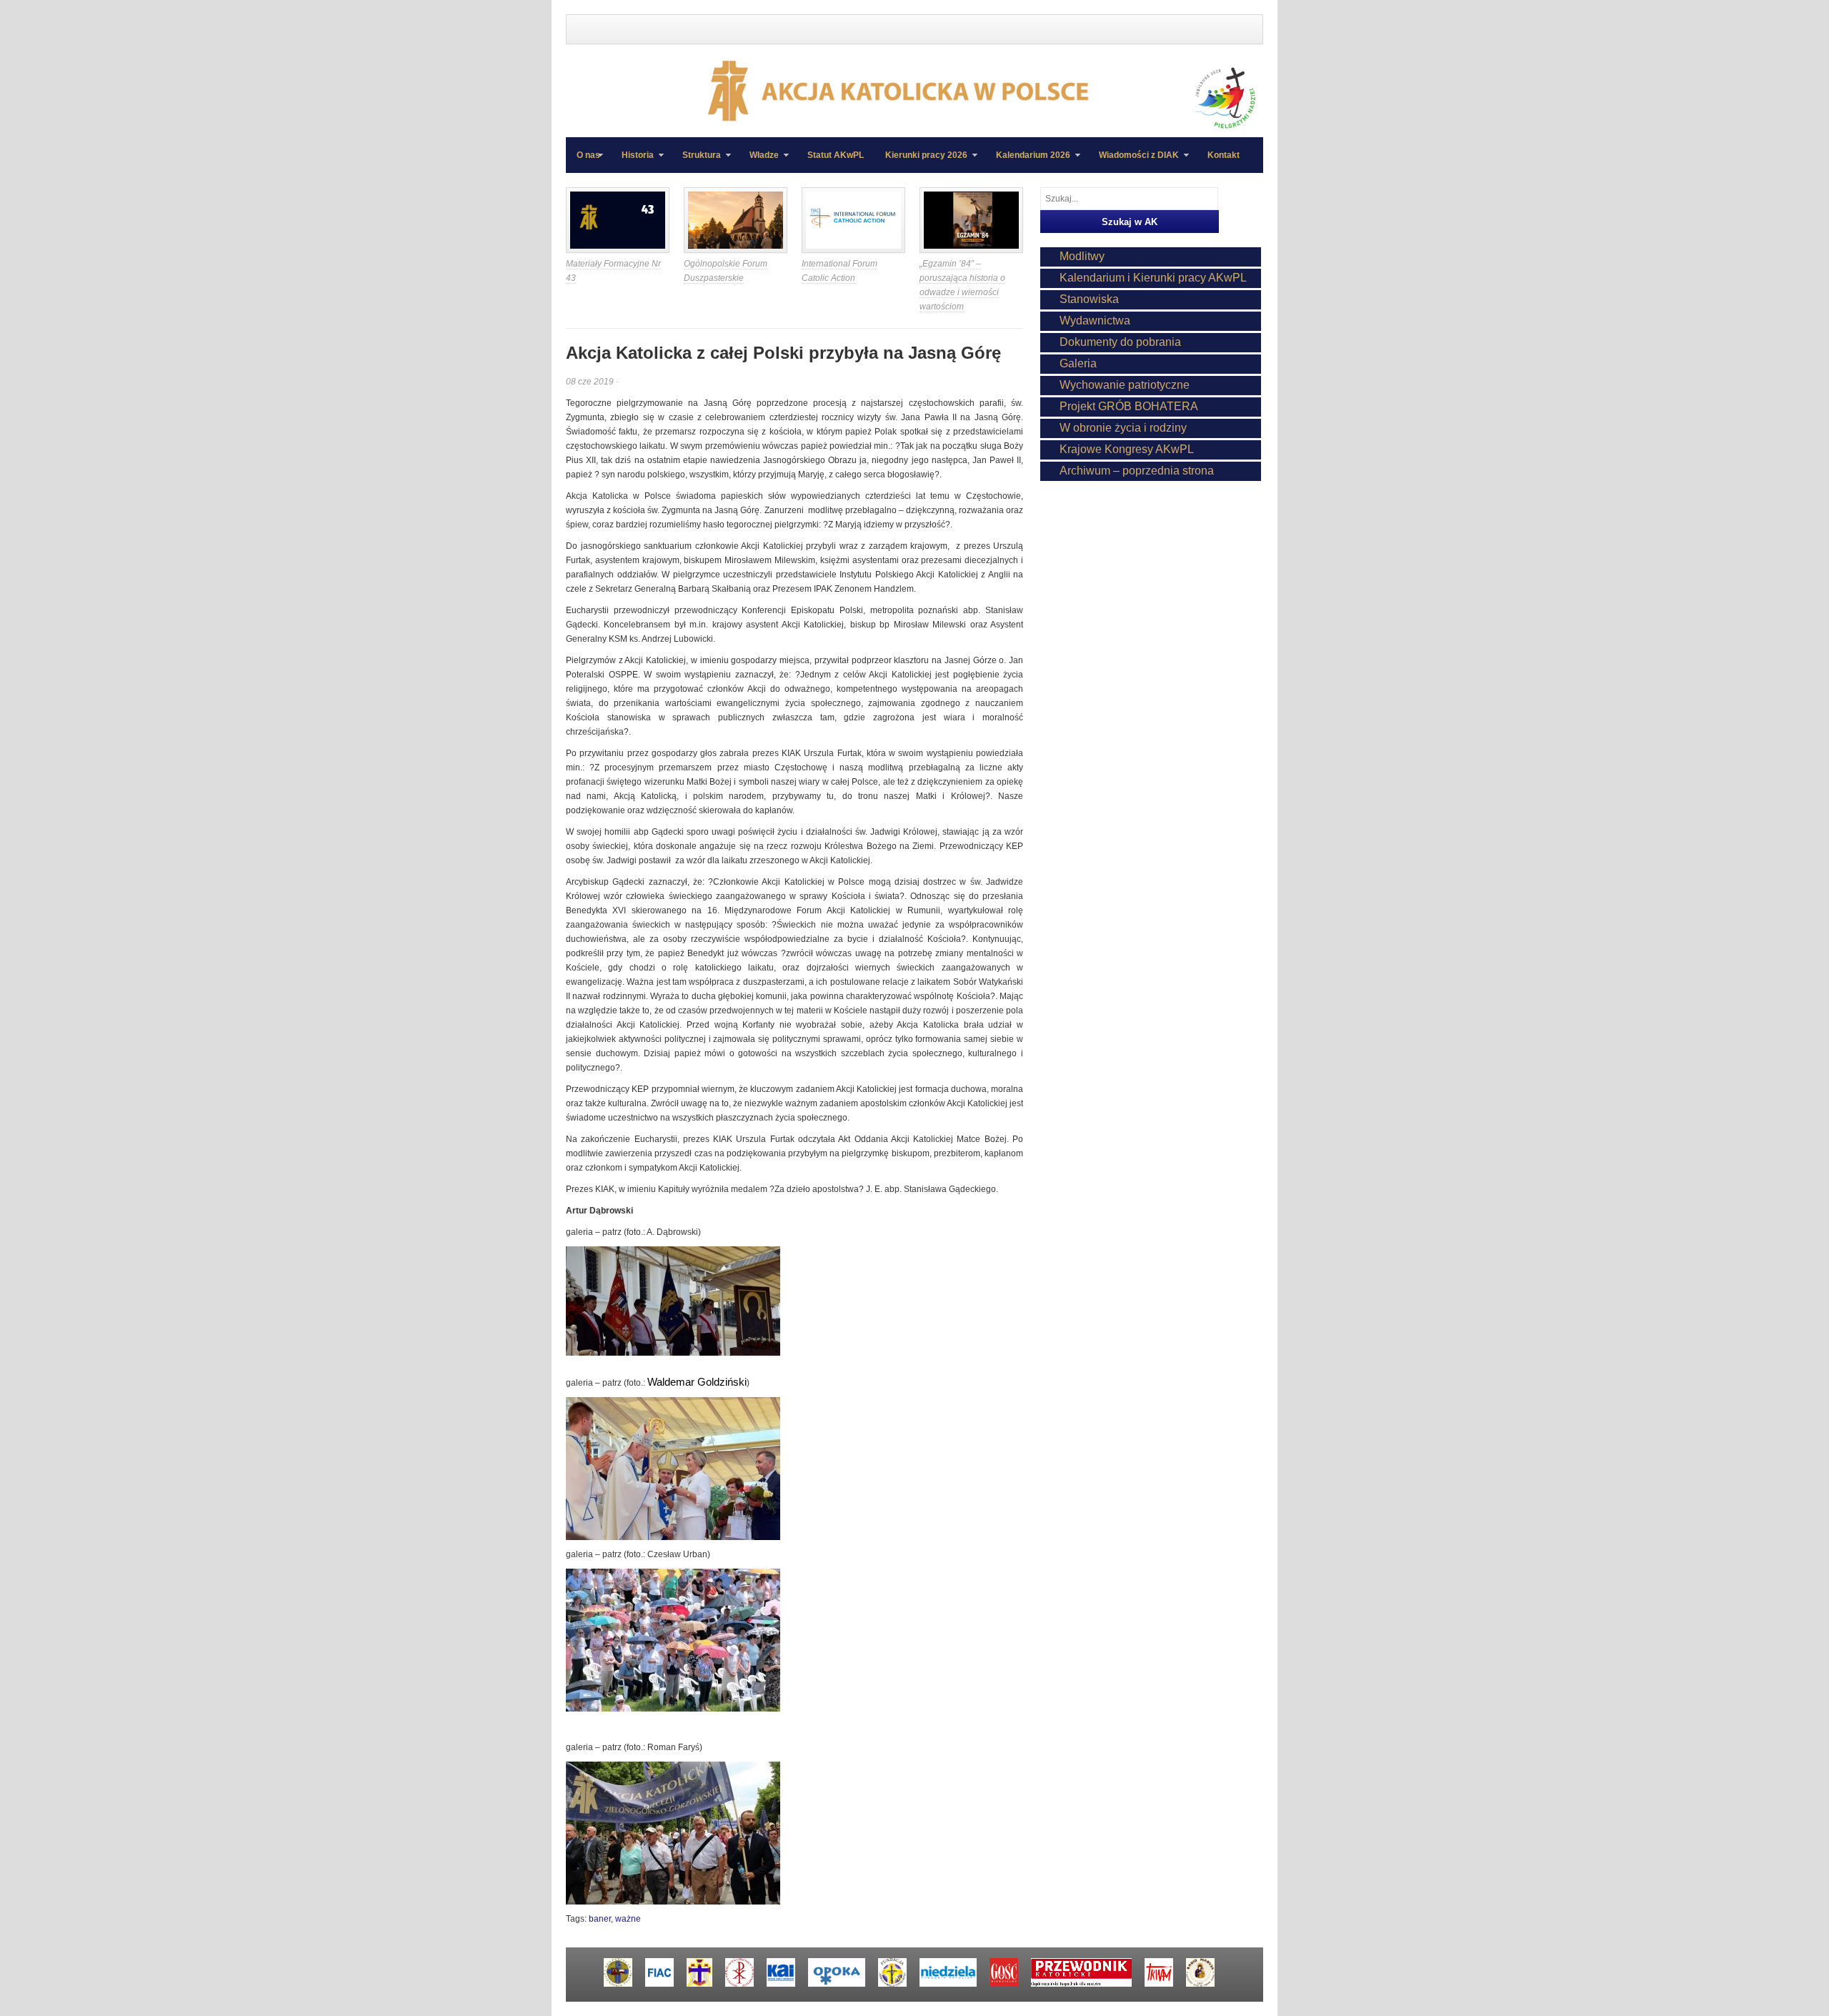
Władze (759, 162)
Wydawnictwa (1095, 321)
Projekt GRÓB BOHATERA (1129, 406)
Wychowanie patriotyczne (1125, 385)
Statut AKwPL (836, 155)
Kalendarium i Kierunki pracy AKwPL (1153, 278)
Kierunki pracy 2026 (921, 162)
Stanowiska (1089, 299)
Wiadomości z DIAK (1133, 162)
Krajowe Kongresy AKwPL (1127, 449)
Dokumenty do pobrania (1120, 342)
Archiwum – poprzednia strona (1137, 471)
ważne (628, 1919)
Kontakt (1224, 155)
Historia (632, 162)
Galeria (1078, 363)
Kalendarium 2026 (1028, 162)
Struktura (696, 162)
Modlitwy (1082, 256)
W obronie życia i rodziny (1123, 428)
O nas (588, 155)
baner (600, 1919)
